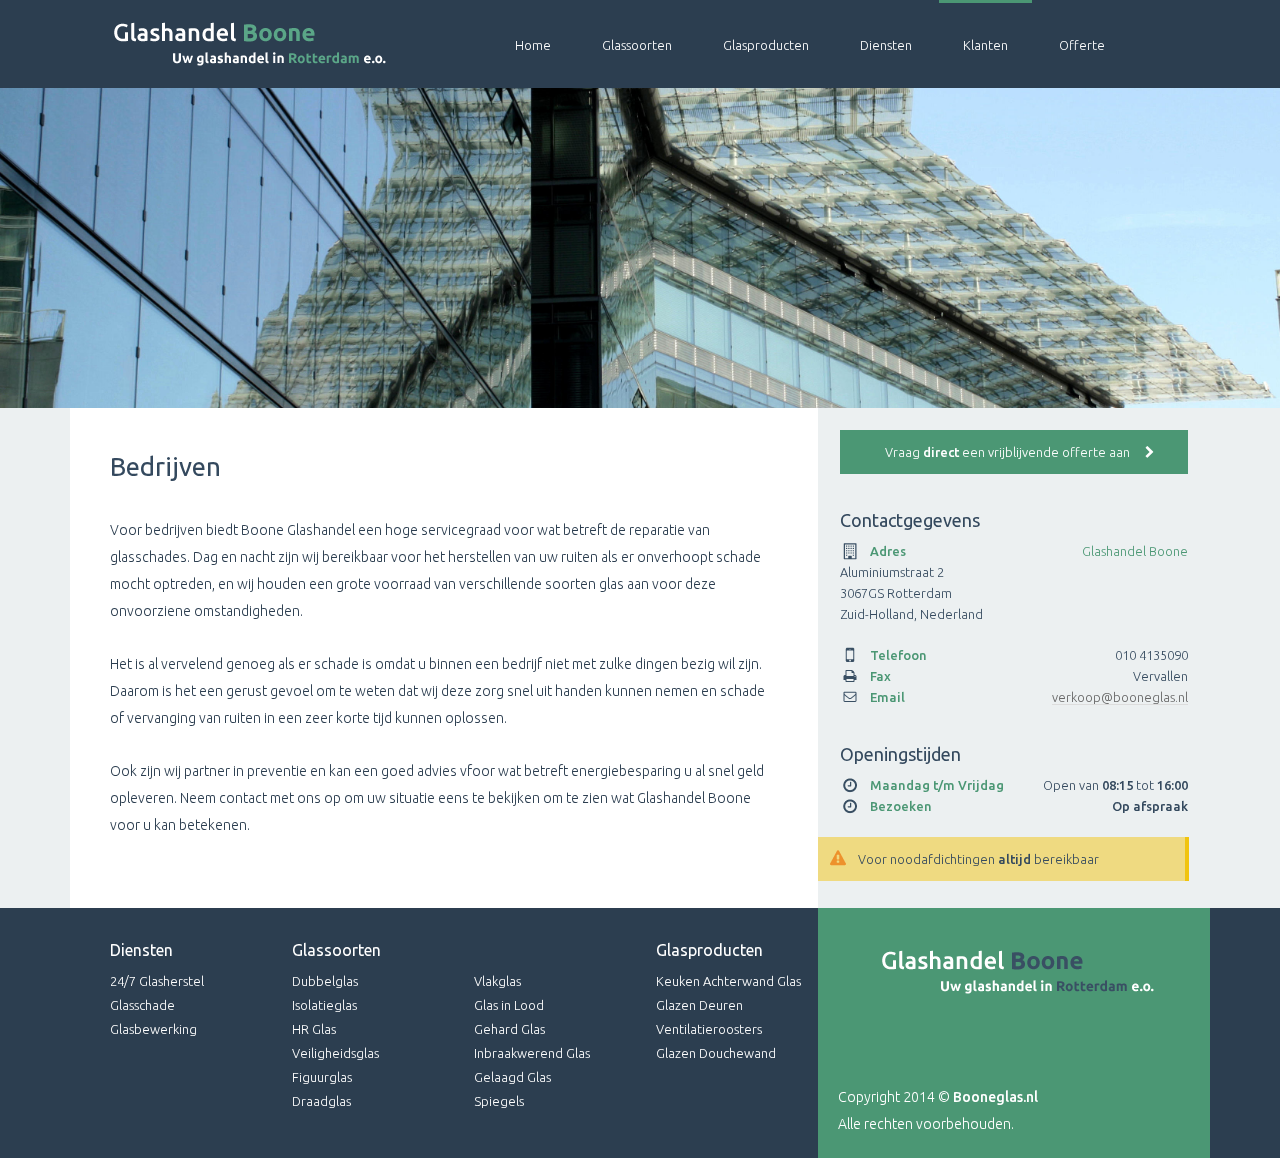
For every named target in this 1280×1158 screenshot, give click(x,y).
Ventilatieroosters (709, 1029)
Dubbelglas (325, 981)
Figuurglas (322, 1077)
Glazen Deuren (699, 1005)
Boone (230, 44)
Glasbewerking (153, 1029)
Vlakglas (497, 981)
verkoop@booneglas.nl (1120, 697)
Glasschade (142, 1005)
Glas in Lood (509, 1005)
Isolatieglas (324, 1005)
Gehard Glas (509, 1029)
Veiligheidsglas (335, 1053)
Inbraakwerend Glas (532, 1053)
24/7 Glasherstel (157, 981)
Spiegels (499, 1101)
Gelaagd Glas (512, 1077)
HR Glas (314, 1029)
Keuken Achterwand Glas (728, 981)
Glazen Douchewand (716, 1053)
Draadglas (321, 1101)
